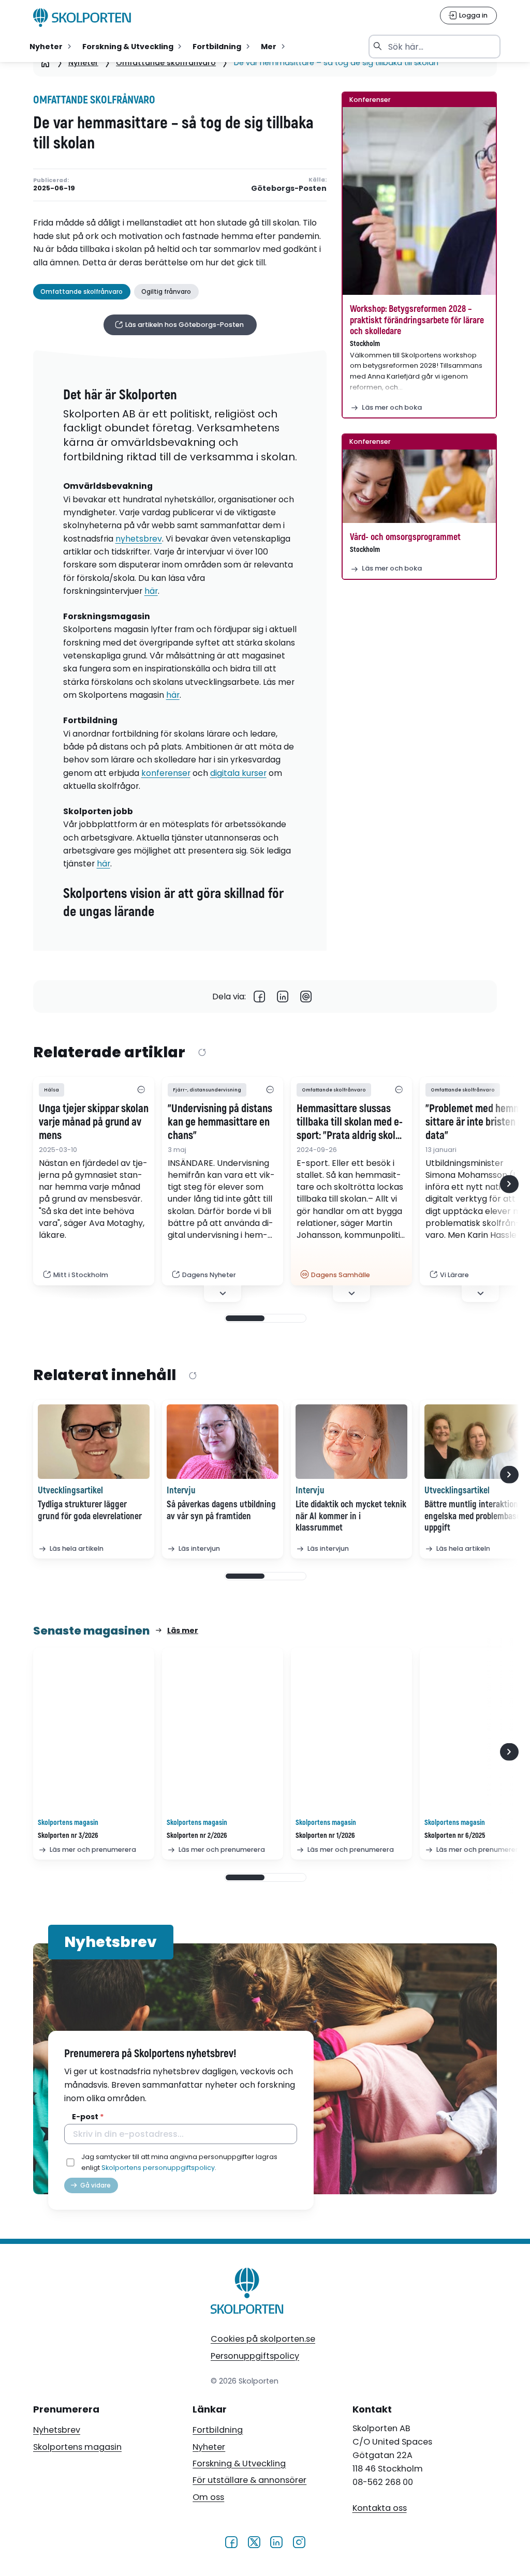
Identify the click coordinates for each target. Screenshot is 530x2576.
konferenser (166, 773)
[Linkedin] (283, 997)
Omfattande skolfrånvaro (166, 63)
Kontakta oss (380, 2508)
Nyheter (83, 63)
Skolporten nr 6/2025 (455, 1836)
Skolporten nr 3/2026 (68, 1836)
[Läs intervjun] (223, 1442)
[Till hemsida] (247, 2293)
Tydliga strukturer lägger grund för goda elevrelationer (90, 1510)
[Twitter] (254, 2542)
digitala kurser (238, 773)
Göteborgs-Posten (289, 189)
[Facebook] (260, 997)
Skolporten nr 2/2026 (197, 1836)
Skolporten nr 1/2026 (325, 1836)
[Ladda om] (202, 1053)
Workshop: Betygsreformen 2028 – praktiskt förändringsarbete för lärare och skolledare (417, 320)
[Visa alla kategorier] (141, 1090)
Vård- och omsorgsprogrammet (405, 537)
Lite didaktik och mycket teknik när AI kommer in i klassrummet (351, 1516)
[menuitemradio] (51, 47)
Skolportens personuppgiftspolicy (158, 2168)
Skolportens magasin (77, 2447)
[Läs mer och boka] (419, 201)
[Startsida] (45, 63)
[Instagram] (299, 2542)
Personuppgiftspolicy (255, 2356)
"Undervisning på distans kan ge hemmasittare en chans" (220, 1122)
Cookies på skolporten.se (263, 2339)
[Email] (306, 997)
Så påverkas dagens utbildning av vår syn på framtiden (221, 1510)
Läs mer (183, 1630)
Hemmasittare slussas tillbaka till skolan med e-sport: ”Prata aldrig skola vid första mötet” (350, 1122)
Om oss (208, 2497)
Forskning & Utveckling (239, 2463)
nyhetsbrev (139, 539)
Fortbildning (218, 2430)
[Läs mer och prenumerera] (94, 1732)
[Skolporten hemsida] (82, 18)
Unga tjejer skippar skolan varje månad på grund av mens (94, 1122)
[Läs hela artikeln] (94, 1442)
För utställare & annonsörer (249, 2480)
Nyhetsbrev (57, 2430)
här (151, 591)
